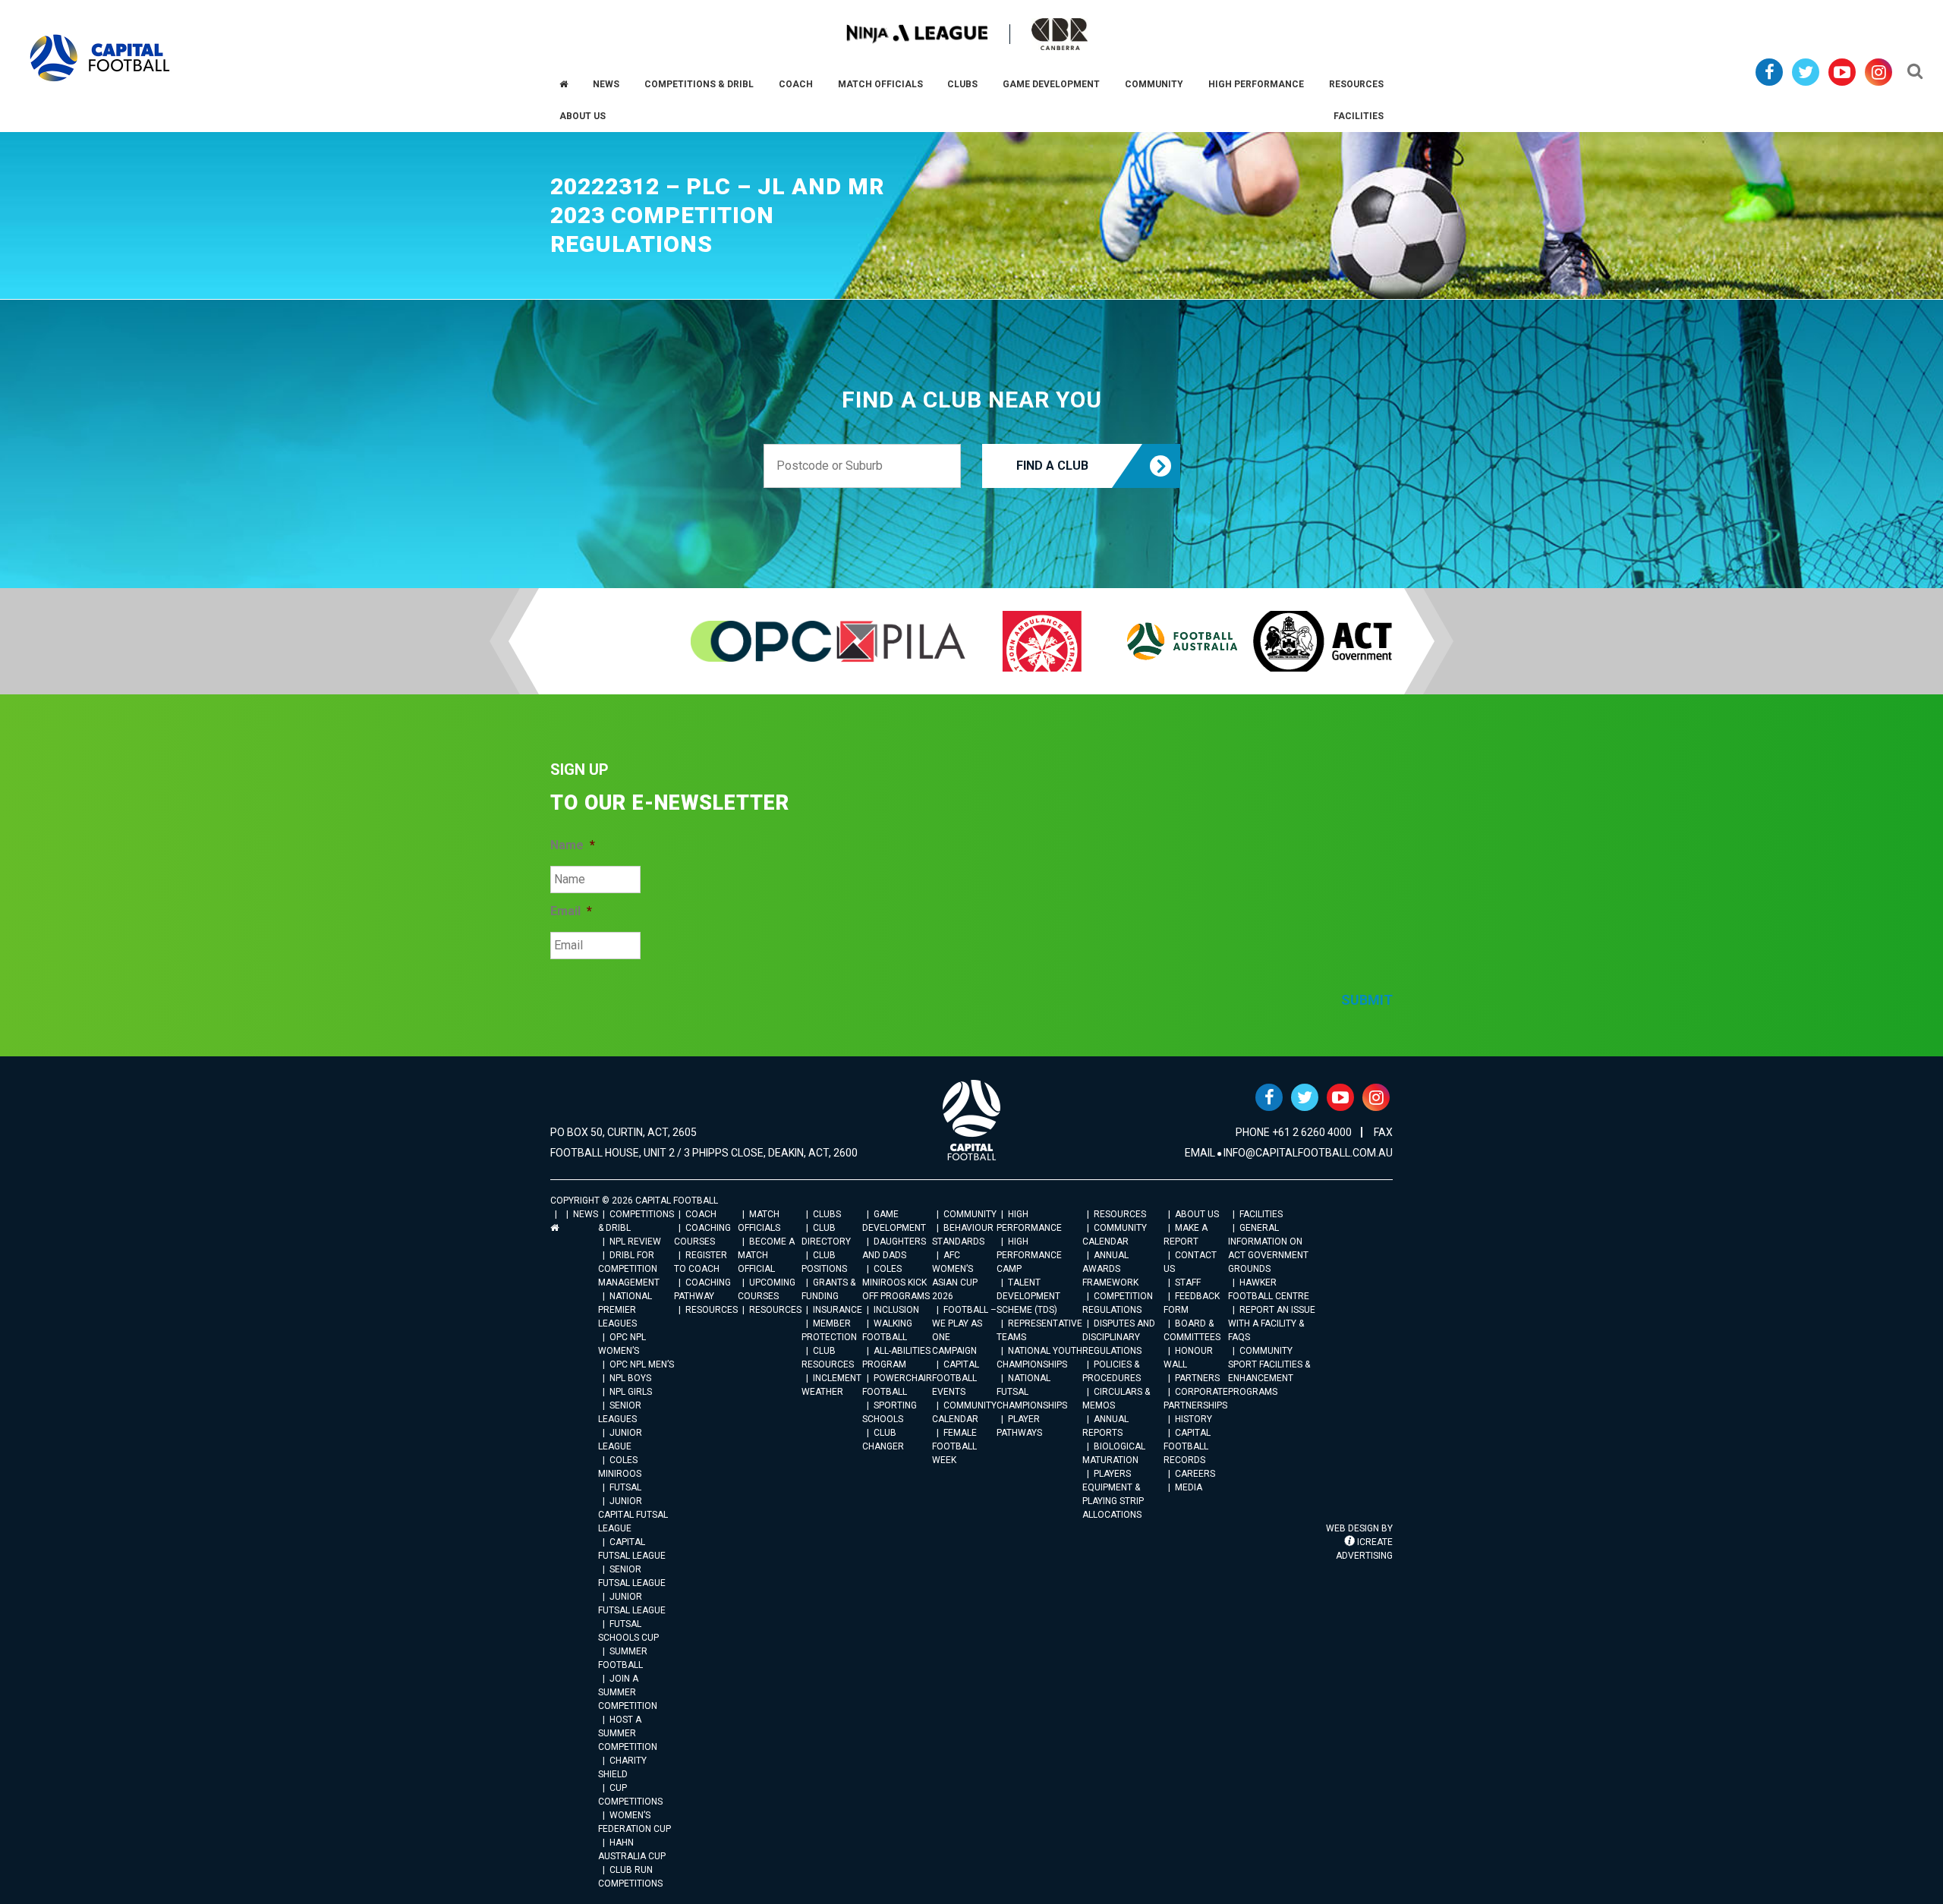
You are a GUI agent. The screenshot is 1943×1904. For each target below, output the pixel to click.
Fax (1383, 1132)
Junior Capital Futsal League (633, 1515)
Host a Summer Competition (628, 1733)
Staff (1188, 1282)
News (586, 1214)
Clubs (827, 1214)
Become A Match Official (766, 1255)
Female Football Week (954, 1446)
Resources (712, 1310)
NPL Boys (630, 1378)
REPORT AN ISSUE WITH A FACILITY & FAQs (1272, 1323)
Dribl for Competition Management (629, 1269)
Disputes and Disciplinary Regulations (1119, 1337)
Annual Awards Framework (1110, 1269)
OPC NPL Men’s (642, 1364)
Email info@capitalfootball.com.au (1289, 1153)
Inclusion (896, 1310)
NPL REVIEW (635, 1242)
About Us (1197, 1214)
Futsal (625, 1487)
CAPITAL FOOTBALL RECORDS (1187, 1446)
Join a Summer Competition (628, 1692)
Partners (1197, 1378)
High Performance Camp (1029, 1255)
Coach (701, 1214)
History (1194, 1419)
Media (1189, 1487)
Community (970, 1214)
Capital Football (100, 58)
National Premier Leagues (625, 1310)
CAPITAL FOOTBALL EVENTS (956, 1378)
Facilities (1261, 1214)
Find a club (1052, 466)
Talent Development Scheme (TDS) (1028, 1296)
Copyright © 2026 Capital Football (634, 1201)
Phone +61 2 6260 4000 (1294, 1132)
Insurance (838, 1310)
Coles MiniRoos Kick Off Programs (896, 1282)
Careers (1195, 1474)
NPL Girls (631, 1392)
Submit (1367, 1000)
